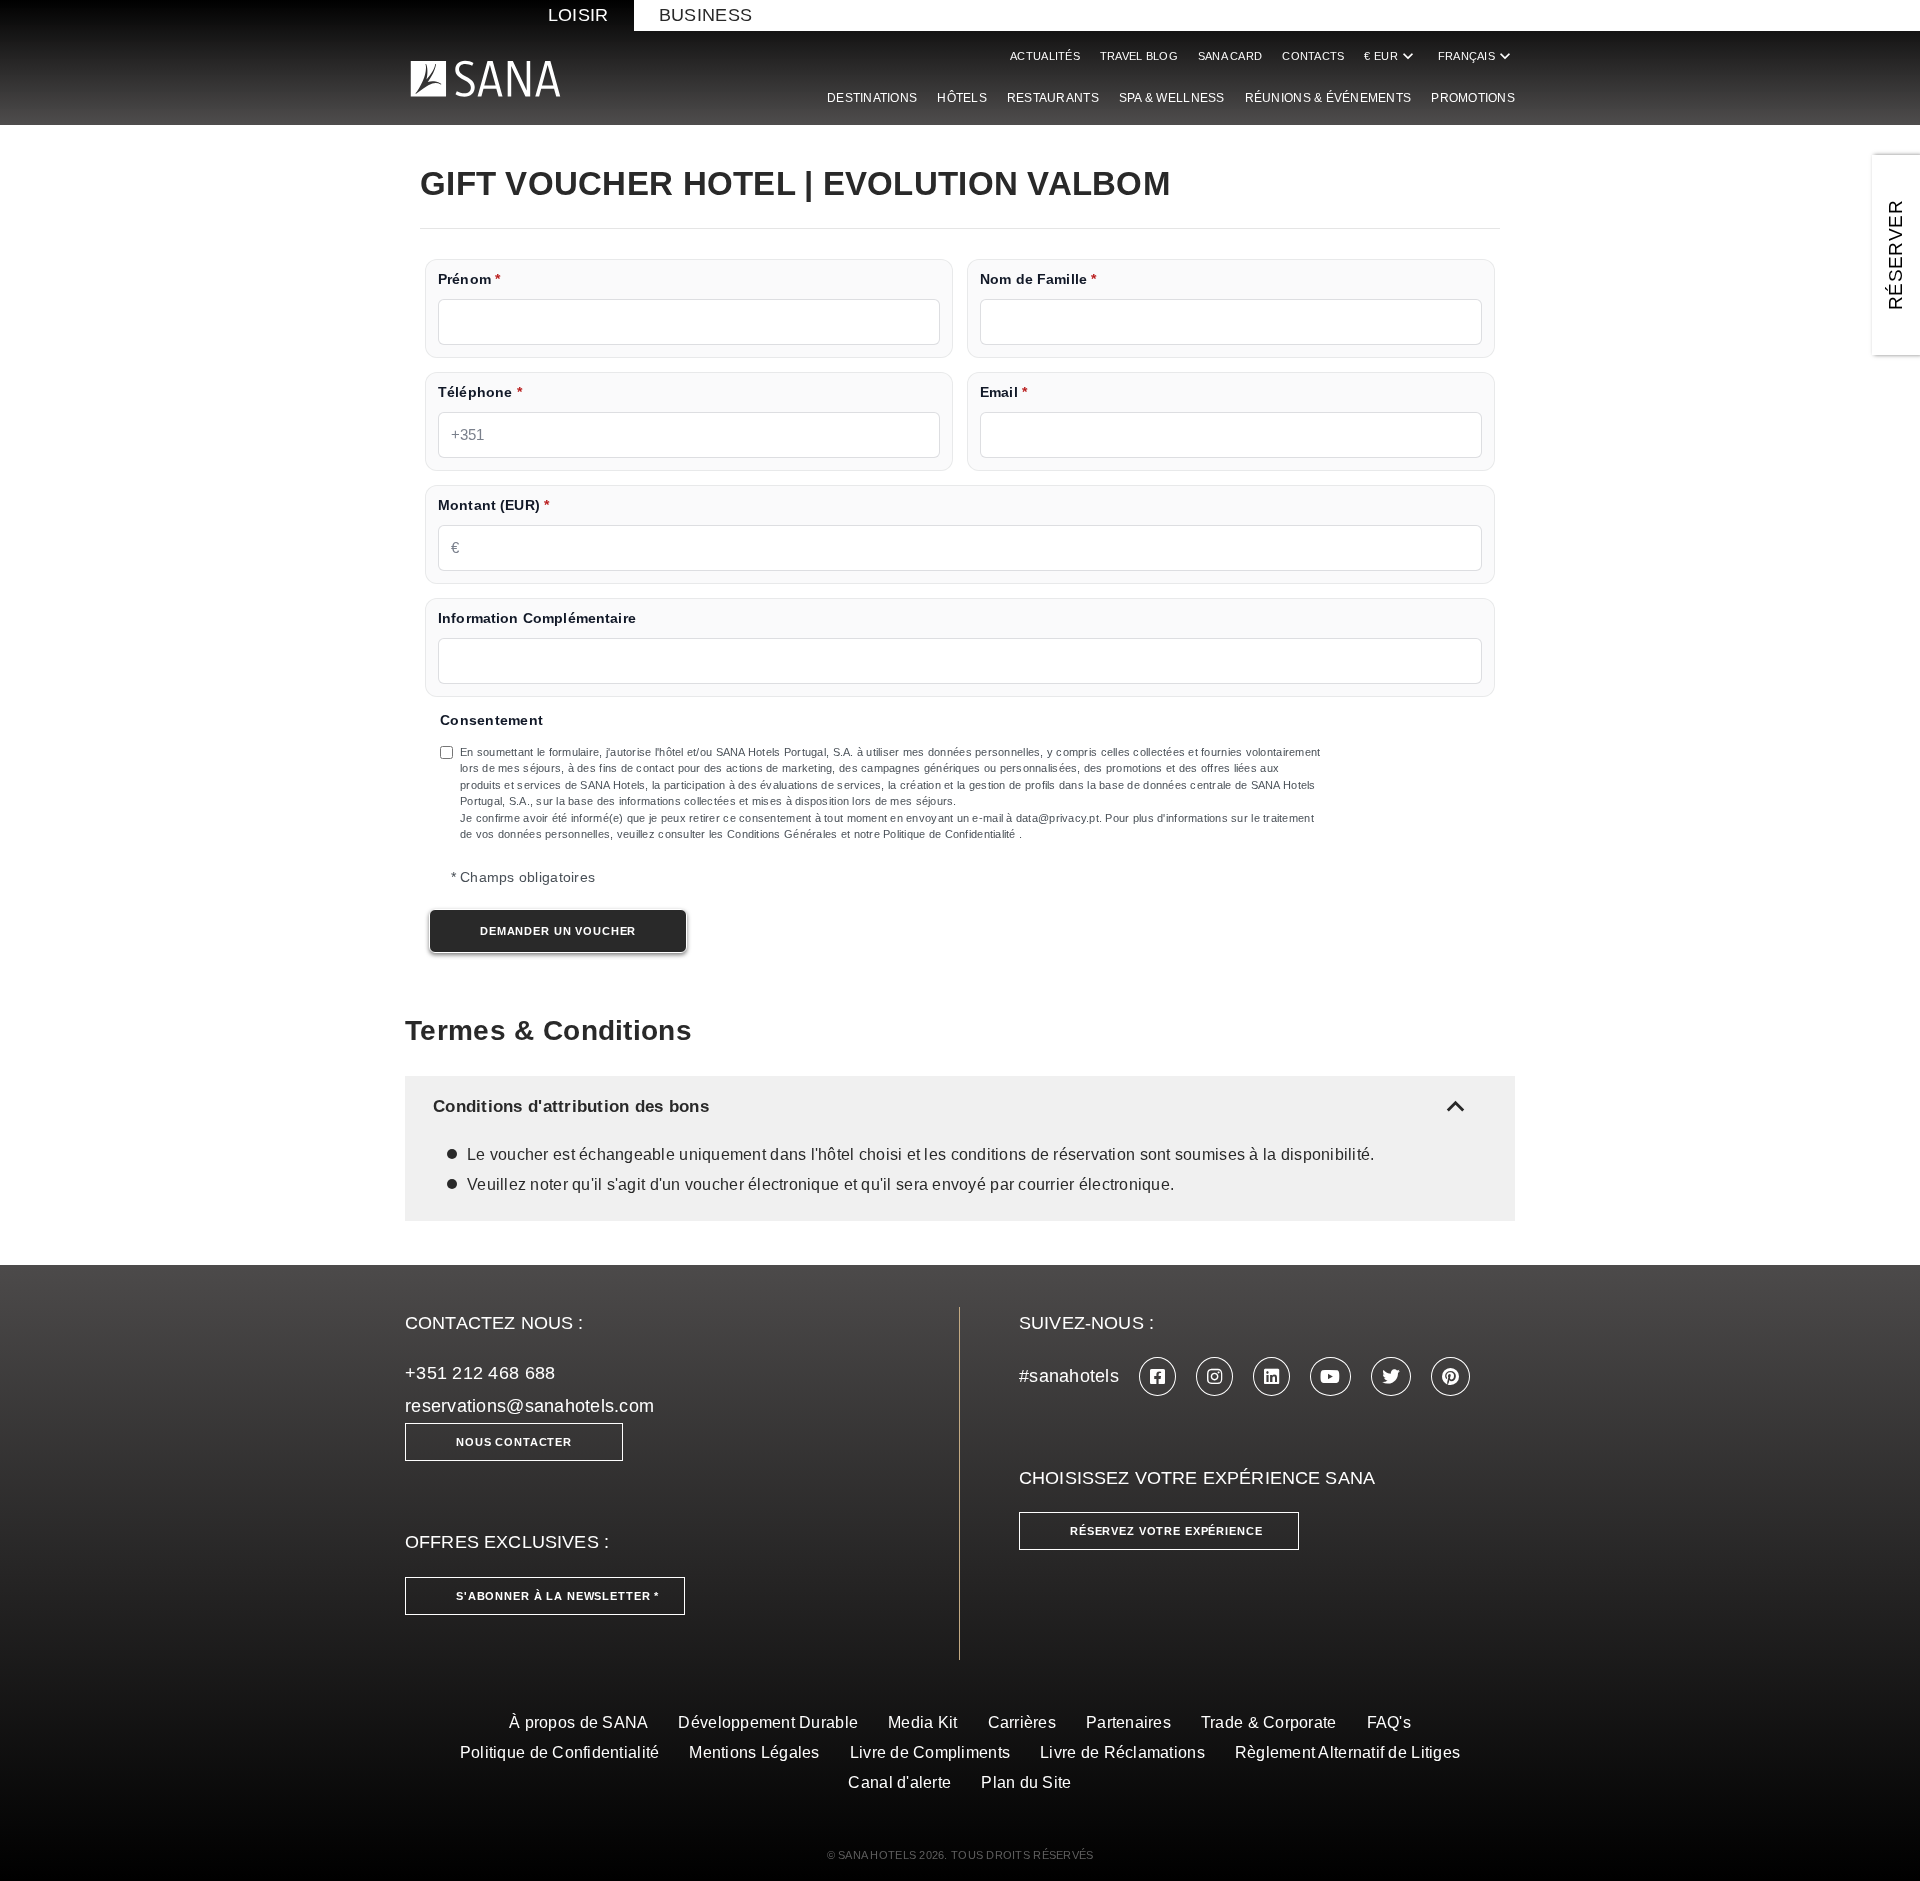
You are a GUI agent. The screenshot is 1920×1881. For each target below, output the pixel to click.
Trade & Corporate (1269, 1722)
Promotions (1473, 98)
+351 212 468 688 (480, 1373)
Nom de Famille (1038, 279)
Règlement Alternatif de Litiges (1347, 1752)
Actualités (1045, 56)
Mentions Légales (754, 1752)
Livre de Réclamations (1122, 1752)
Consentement (491, 720)
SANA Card (1230, 56)
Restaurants (1053, 98)
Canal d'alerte (899, 1782)
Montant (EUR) (493, 505)
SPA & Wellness (1172, 98)
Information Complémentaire (537, 618)
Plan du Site (1026, 1782)
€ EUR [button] (1390, 56)
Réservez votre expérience (1166, 1531)
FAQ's (1389, 1722)
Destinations (872, 98)
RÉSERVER (1895, 255)
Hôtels (962, 98)
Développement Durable (768, 1722)
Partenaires (1128, 1722)
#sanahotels (1069, 1376)
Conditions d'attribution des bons (953, 1106)
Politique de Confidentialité (560, 1752)
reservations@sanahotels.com (529, 1406)
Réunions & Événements (1328, 98)
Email (1003, 392)
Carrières (1022, 1722)
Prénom (469, 279)
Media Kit (922, 1722)
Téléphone (480, 392)
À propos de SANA (578, 1722)
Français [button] (1476, 56)
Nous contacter (514, 1442)
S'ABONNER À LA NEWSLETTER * (557, 1596)
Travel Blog (1139, 56)
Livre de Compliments (930, 1752)
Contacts (1313, 56)
